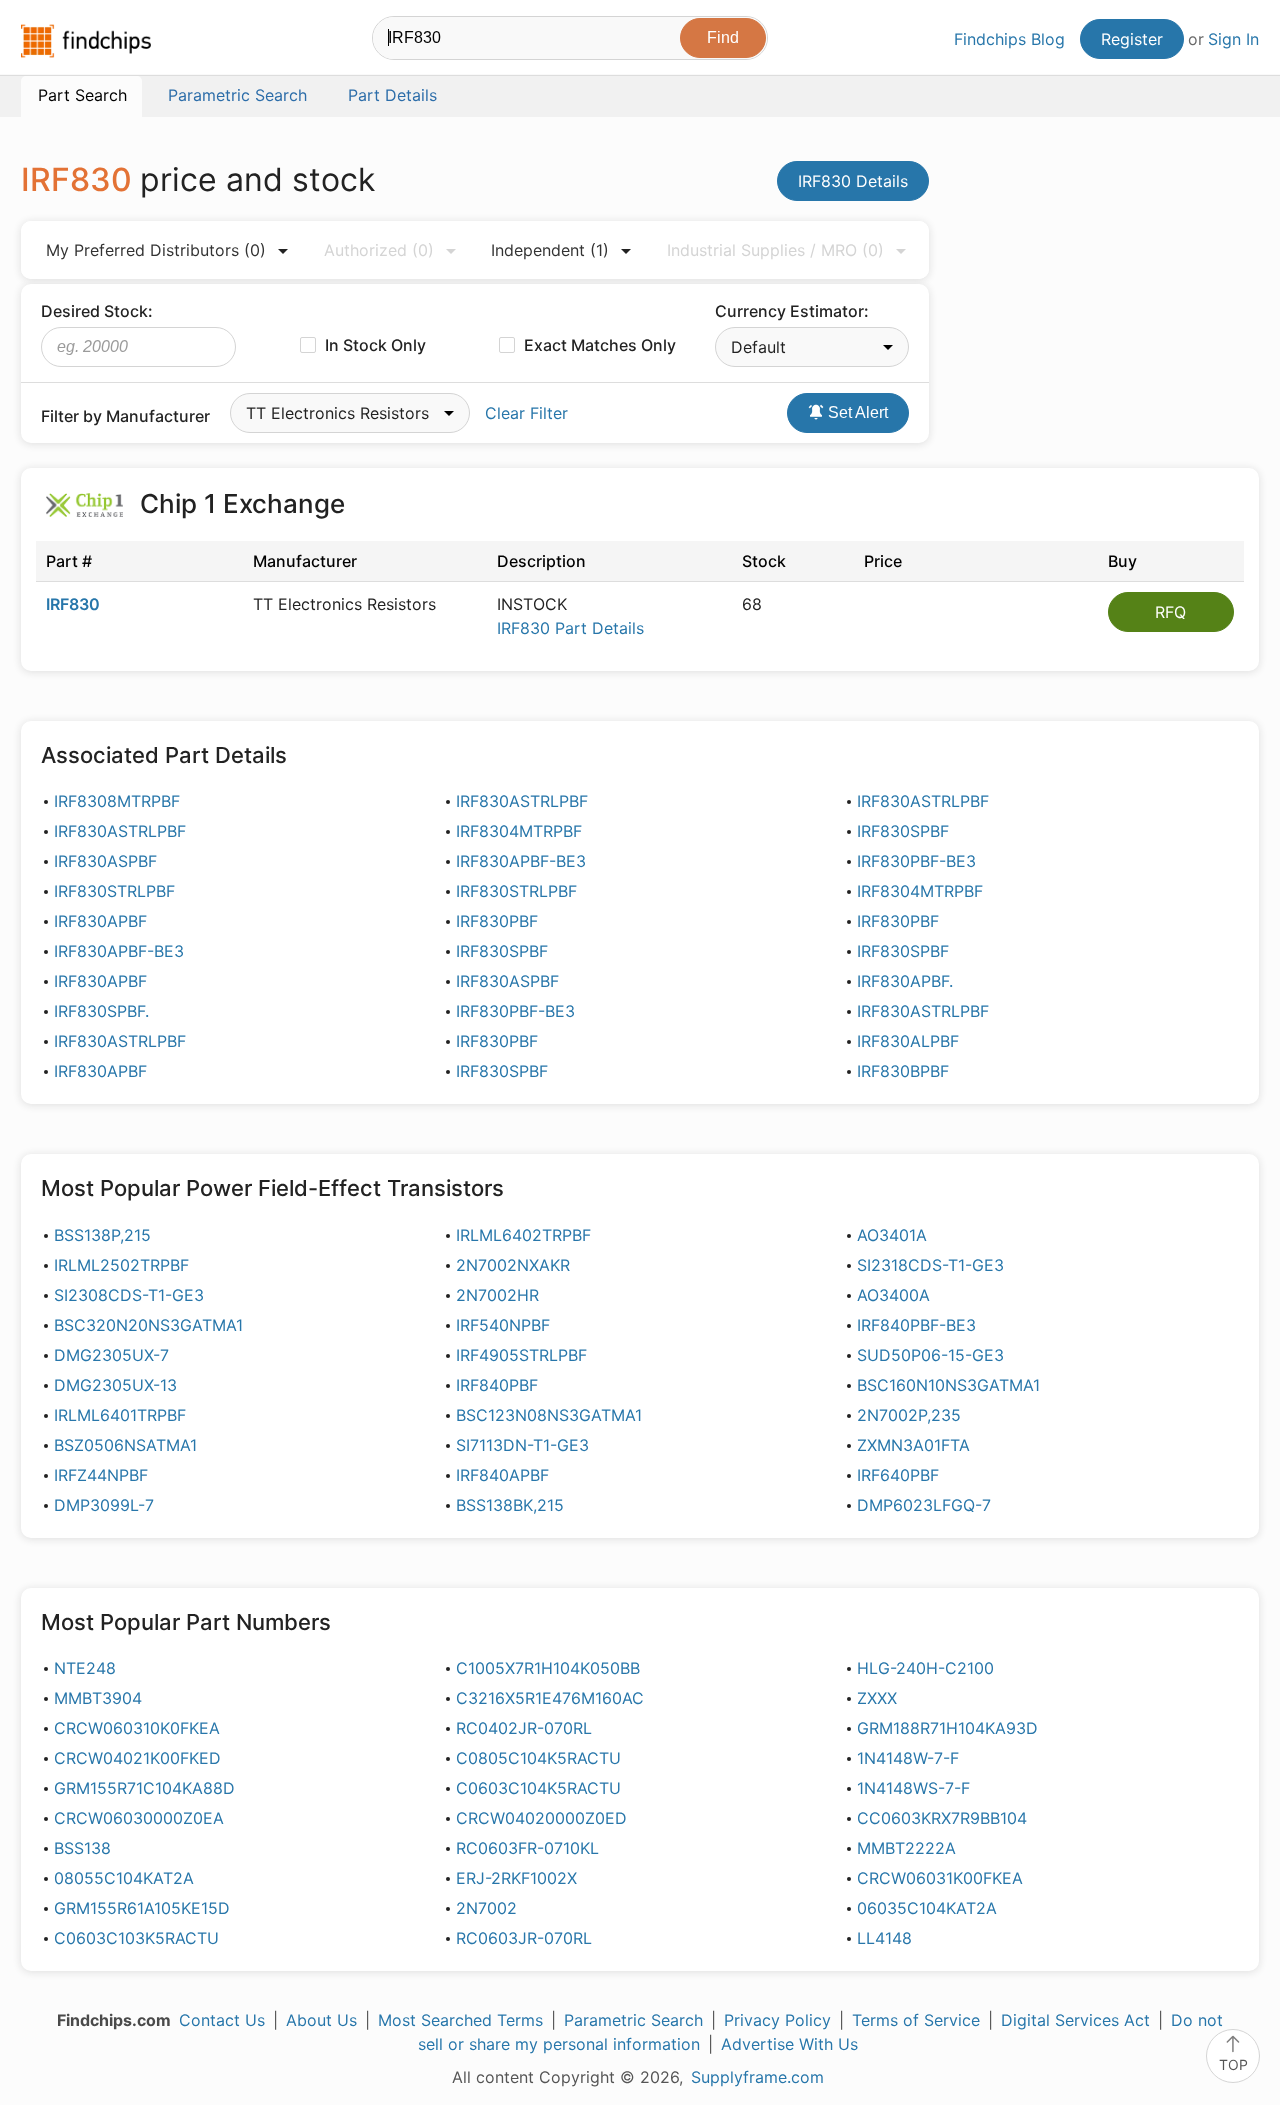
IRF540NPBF (503, 1325)
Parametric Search (633, 2020)
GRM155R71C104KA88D (144, 1788)
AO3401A (892, 1235)
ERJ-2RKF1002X (516, 1878)
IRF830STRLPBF (114, 891)
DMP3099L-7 (104, 1505)
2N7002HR (497, 1295)
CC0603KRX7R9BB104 (942, 1818)
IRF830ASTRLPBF (522, 801)
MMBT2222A (906, 1848)
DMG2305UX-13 (115, 1385)
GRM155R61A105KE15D (142, 1908)
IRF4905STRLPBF (521, 1355)
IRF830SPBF (903, 831)
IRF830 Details (853, 181)
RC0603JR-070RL (524, 1938)
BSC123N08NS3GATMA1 (549, 1415)
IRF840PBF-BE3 (916, 1325)
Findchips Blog (1009, 39)
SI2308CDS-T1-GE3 (129, 1295)
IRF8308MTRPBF (117, 801)
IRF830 (73, 604)
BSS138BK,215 (510, 1505)
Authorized (379, 250)
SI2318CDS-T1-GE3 (930, 1265)
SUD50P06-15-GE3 (930, 1355)
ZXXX (877, 1698)
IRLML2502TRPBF (121, 1265)
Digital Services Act (1075, 2020)
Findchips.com (86, 41)
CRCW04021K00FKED (137, 1758)
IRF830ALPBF (908, 1041)
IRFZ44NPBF (101, 1475)
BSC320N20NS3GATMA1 (148, 1325)
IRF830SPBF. (101, 1011)
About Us (321, 2020)
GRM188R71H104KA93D (947, 1728)
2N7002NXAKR (513, 1265)
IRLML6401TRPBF (120, 1415)
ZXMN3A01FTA (913, 1445)
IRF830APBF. (905, 981)
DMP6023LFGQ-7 (924, 1505)
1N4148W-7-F (908, 1758)
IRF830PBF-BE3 (916, 861)
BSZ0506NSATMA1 (125, 1445)
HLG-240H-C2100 (925, 1668)
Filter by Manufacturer (125, 416)
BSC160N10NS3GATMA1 (948, 1385)
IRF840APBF (502, 1475)
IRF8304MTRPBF (519, 831)
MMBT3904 (98, 1698)
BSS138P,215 (102, 1235)
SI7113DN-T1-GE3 (522, 1445)
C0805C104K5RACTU (538, 1758)
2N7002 (486, 1908)
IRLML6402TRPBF (523, 1235)
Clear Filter (526, 413)
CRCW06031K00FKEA (940, 1878)
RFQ (1170, 612)
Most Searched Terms (460, 2020)
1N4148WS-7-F (913, 1788)
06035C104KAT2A (927, 1908)
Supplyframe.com (757, 2077)
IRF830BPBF (903, 1071)
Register (1132, 39)
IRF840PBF (497, 1385)
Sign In (1233, 39)
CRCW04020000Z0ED (541, 1818)
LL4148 (884, 1938)
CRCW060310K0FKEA (137, 1728)
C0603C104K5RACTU (538, 1788)
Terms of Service (916, 2020)
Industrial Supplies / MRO (775, 250)
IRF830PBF (497, 921)
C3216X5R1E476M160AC (550, 1698)
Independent (550, 250)
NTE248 (85, 1668)
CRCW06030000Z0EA (139, 1818)
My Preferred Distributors (156, 250)
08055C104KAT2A (124, 1878)
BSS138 (82, 1848)
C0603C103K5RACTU (136, 1938)
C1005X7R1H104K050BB (548, 1668)
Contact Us (222, 2020)
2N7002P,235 (909, 1415)
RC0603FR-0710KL (527, 1848)
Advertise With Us (789, 2044)
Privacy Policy (777, 2020)
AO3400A (893, 1295)
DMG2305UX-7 (111, 1355)
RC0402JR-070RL (524, 1728)
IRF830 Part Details (570, 628)
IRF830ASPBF (105, 861)
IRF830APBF (100, 921)
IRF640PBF (898, 1475)
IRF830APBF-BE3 (521, 861)
